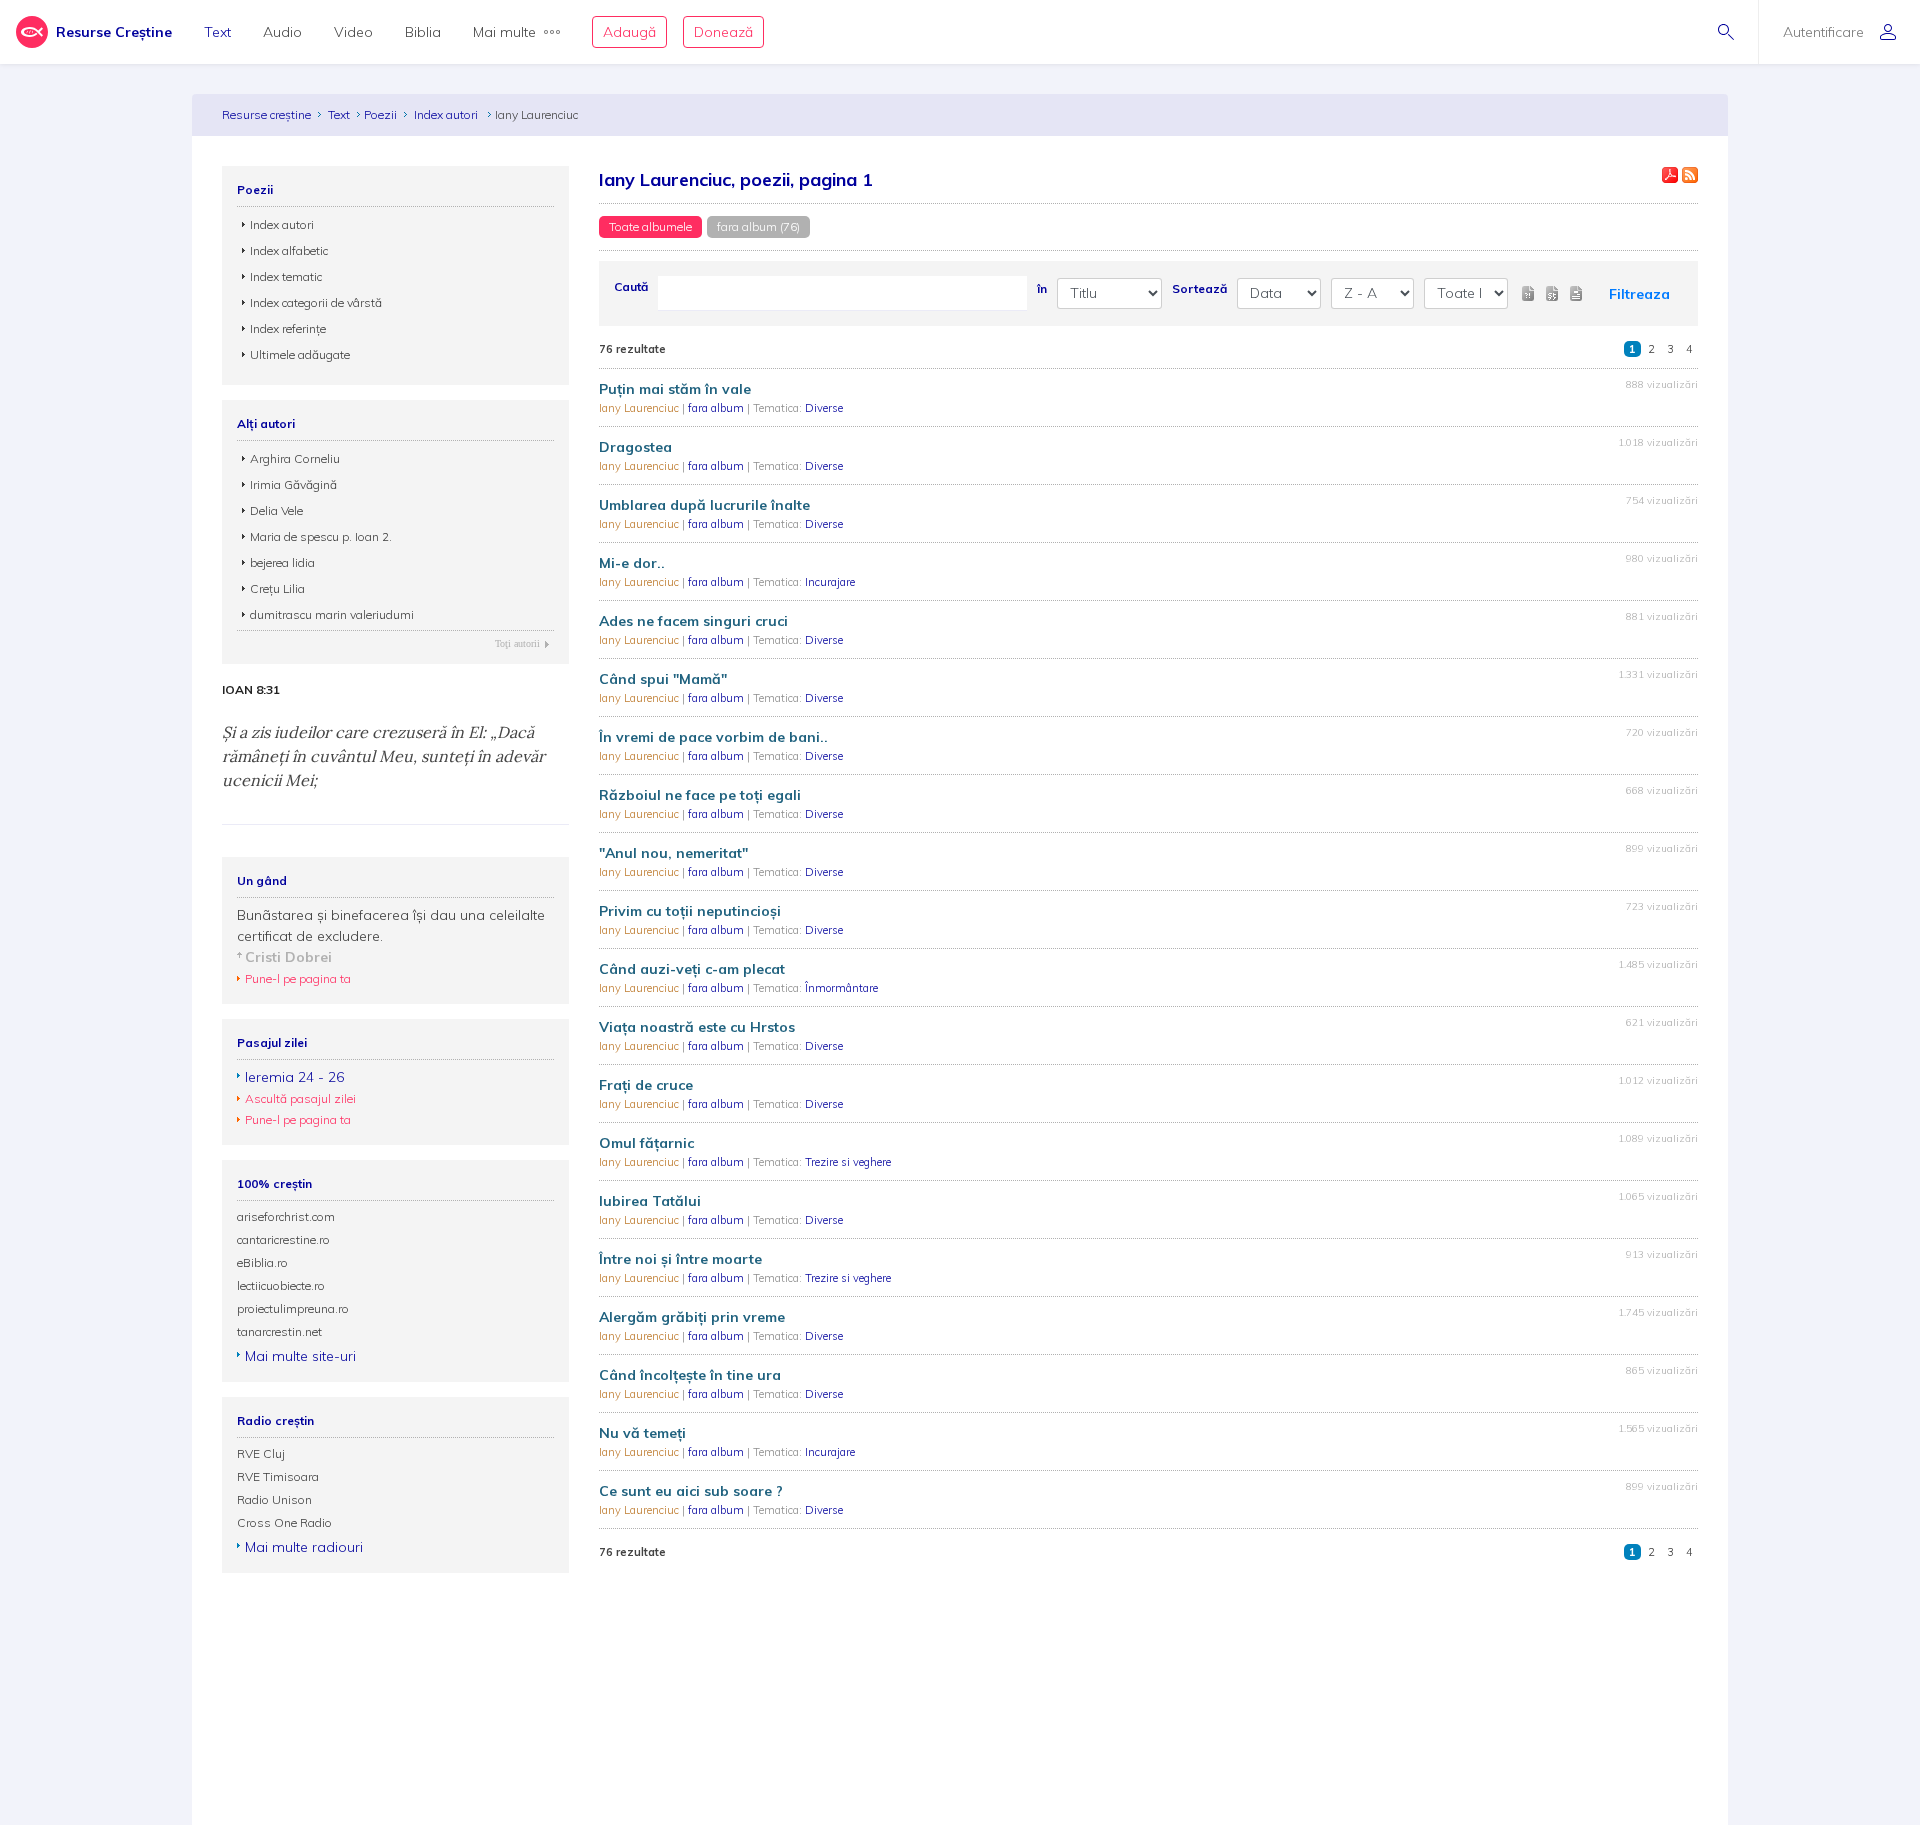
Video (353, 32)
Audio (282, 32)
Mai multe (504, 32)
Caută (631, 286)
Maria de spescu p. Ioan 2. (321, 536)
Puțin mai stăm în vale (675, 389)
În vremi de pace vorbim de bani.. (713, 737)
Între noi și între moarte (680, 1259)
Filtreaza (1639, 294)
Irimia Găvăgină (293, 484)
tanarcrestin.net (279, 1331)
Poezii (380, 114)
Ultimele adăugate (300, 354)
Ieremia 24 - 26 (294, 1077)
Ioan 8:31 (251, 690)
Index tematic (286, 276)
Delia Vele (276, 510)
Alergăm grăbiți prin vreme (692, 1317)
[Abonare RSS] (1690, 175)
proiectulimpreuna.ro (293, 1308)
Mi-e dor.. (632, 563)
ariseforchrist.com (286, 1216)
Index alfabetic (289, 250)
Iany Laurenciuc (640, 408)
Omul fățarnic (646, 1143)
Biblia (423, 32)
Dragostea (635, 447)
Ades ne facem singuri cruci (693, 621)
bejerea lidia (282, 562)
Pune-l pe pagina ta (298, 978)
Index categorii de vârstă (316, 302)
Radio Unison (274, 1499)
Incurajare (830, 582)
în (1042, 288)
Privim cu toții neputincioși (690, 911)
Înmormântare (841, 988)
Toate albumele (650, 226)
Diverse (824, 408)
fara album (717, 408)
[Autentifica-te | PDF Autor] (1670, 175)
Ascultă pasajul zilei (300, 1098)
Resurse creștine (266, 114)
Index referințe (288, 328)
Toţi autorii (517, 643)
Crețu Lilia (277, 588)
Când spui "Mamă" (663, 679)
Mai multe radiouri (304, 1547)
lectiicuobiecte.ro (281, 1285)
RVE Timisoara (278, 1476)
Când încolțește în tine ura (690, 1375)
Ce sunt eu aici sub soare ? (691, 1491)
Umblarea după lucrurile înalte (704, 505)
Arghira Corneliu (295, 458)
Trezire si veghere (848, 1162)
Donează (723, 32)
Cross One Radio (284, 1522)
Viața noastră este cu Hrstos (697, 1027)
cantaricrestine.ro (283, 1239)
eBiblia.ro (262, 1262)
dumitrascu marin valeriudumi (332, 614)
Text (217, 32)
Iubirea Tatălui (650, 1201)
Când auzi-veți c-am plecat (692, 969)
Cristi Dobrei (288, 957)
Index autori (447, 114)
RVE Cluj (261, 1453)
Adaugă (629, 32)
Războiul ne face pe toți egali (700, 795)
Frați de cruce (646, 1085)
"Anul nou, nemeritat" (673, 853)
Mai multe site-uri (300, 1356)
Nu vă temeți (642, 1433)
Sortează (1199, 288)
